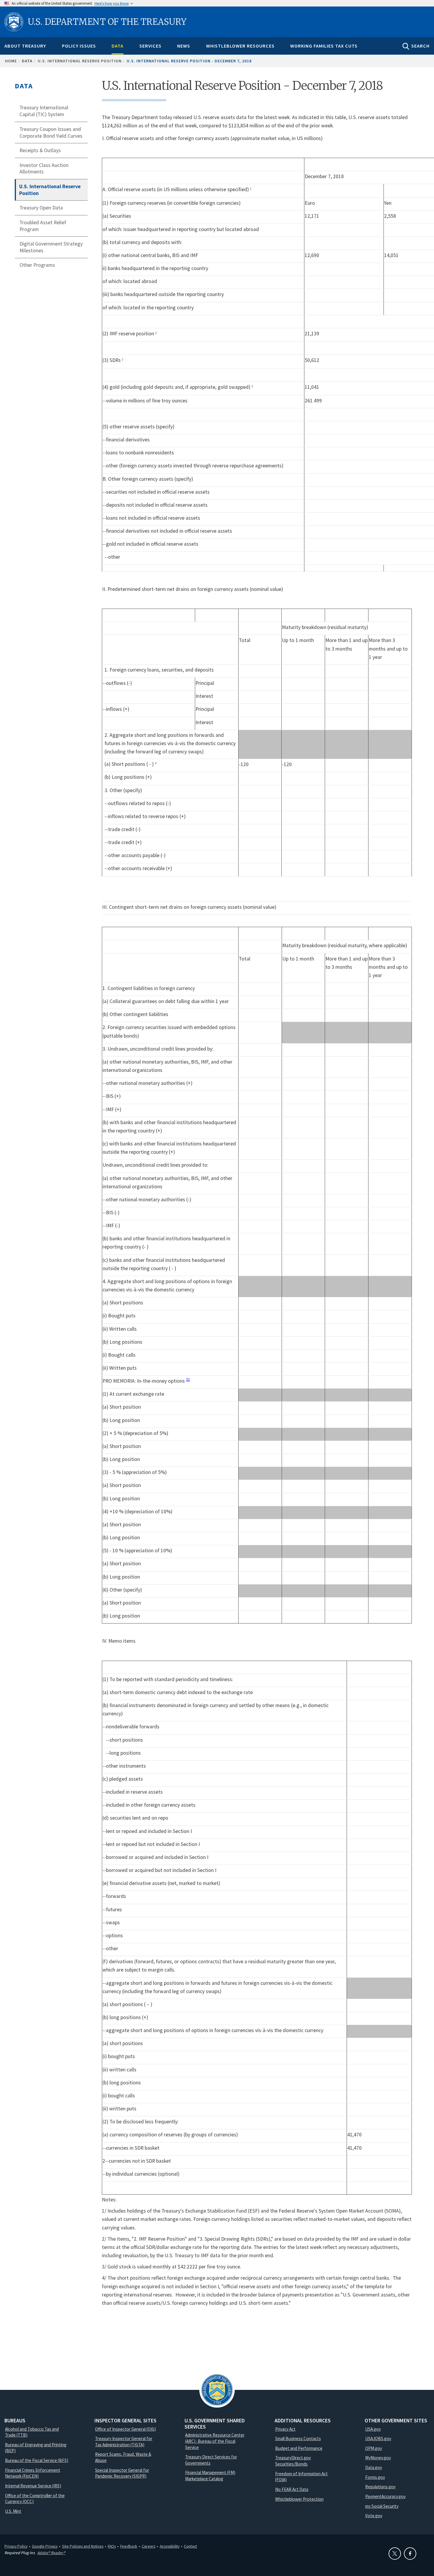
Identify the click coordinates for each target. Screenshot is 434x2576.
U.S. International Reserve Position (80, 61)
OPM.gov (374, 2448)
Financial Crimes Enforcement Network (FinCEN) (33, 2473)
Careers (149, 2546)
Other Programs (37, 265)
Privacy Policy (16, 2546)
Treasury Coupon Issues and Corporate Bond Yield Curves (51, 133)
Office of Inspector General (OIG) (125, 2429)
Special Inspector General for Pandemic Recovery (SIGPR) (122, 2473)
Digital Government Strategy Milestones (51, 247)
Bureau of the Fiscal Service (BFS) (37, 2460)
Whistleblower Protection (299, 2499)
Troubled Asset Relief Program (43, 226)
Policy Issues (79, 46)
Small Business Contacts (298, 2438)
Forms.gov (375, 2477)
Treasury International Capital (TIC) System (44, 111)
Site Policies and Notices (83, 2546)
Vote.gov (374, 2516)
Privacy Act (285, 2429)
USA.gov (373, 2429)
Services (150, 46)
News (184, 46)
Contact (190, 2546)
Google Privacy (45, 2546)
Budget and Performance (299, 2448)
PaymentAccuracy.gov (385, 2496)
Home (11, 61)
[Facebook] (410, 2554)
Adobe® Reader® (51, 2553)
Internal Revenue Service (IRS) (33, 2486)
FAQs (112, 2546)
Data (118, 46)
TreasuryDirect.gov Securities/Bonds (293, 2461)
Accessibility (170, 2546)
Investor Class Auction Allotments (44, 169)
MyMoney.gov (378, 2458)
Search (420, 46)
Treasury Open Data (41, 208)
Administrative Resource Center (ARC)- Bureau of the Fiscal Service (215, 2441)
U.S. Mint (13, 2511)
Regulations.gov (380, 2487)
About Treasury (25, 46)
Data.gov (374, 2467)
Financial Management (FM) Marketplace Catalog (210, 2476)
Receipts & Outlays (40, 150)
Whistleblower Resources (240, 46)
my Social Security (382, 2506)
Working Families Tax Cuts (324, 46)
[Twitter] (395, 2554)
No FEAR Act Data (292, 2489)
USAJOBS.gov (378, 2438)
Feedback (129, 2546)
